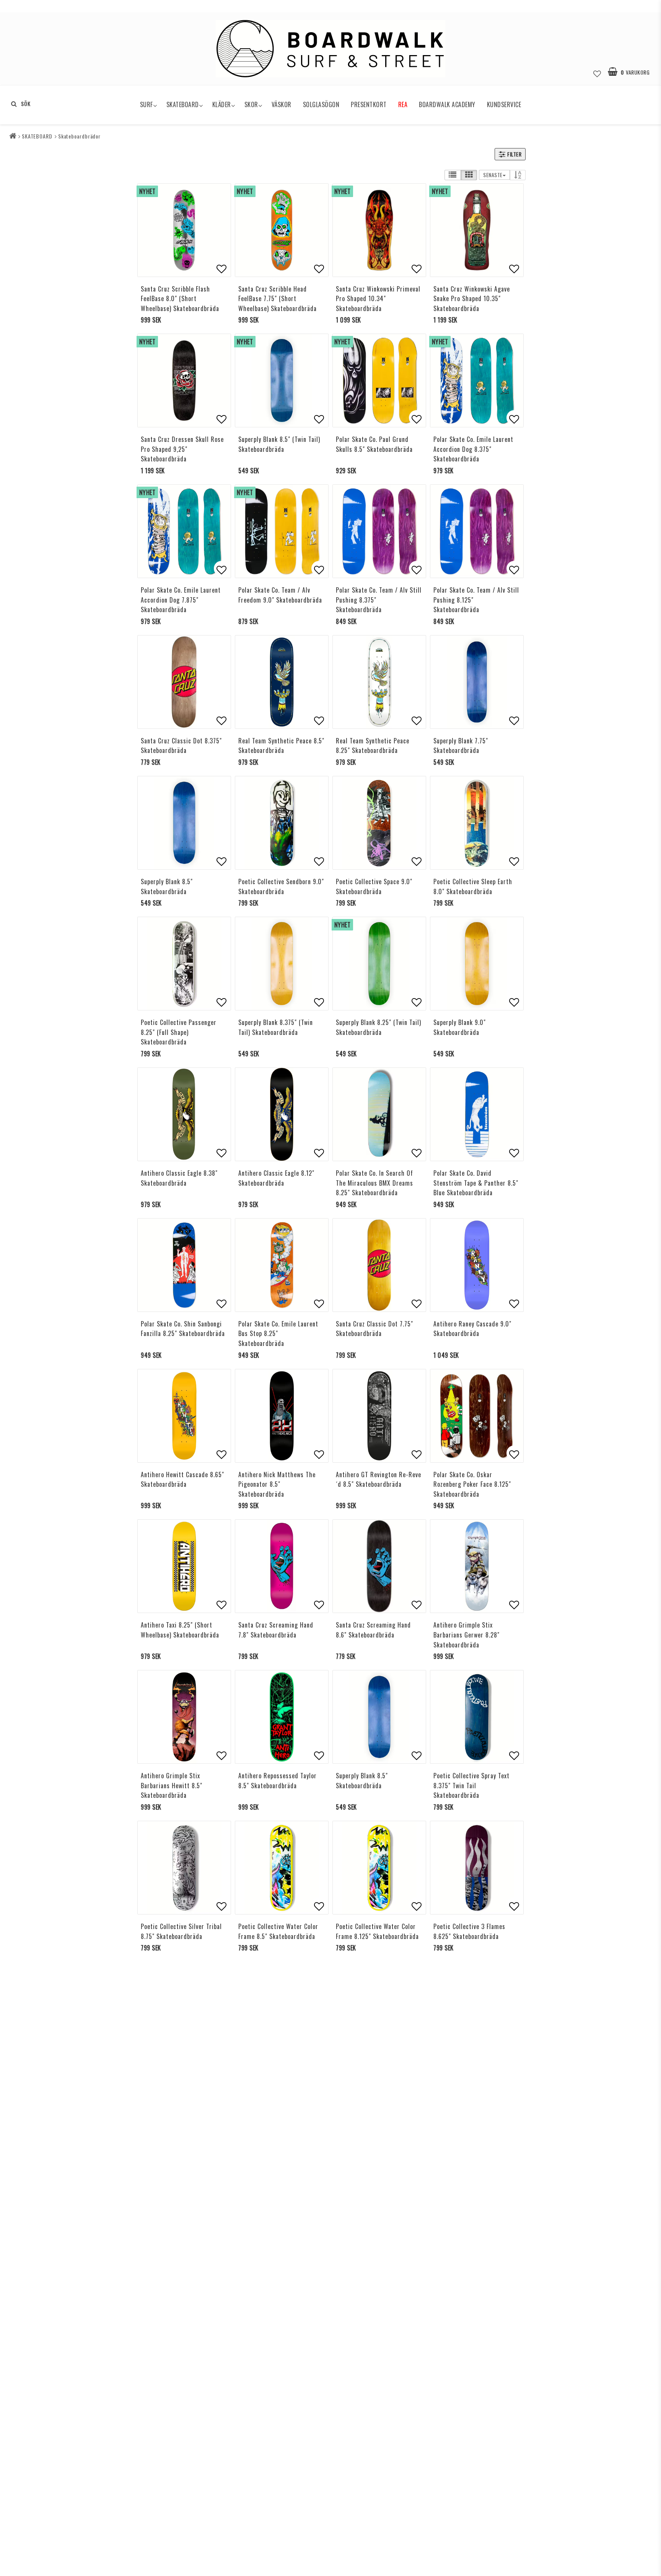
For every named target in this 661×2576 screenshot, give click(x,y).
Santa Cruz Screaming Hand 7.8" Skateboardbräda (276, 1630)
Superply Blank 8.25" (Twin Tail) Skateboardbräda (379, 1027)
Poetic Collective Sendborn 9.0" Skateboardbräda (281, 886)
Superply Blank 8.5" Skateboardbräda (167, 886)
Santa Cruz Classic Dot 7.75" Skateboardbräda (374, 1329)
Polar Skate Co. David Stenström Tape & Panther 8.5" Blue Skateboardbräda (476, 1183)
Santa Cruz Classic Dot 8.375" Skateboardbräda (181, 746)
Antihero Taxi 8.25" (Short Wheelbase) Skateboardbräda (180, 1630)
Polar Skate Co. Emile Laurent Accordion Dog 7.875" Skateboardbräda (181, 600)
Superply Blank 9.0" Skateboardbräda (460, 1027)
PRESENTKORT (369, 104)
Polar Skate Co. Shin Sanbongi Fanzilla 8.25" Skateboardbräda (183, 1329)
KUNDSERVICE (504, 104)
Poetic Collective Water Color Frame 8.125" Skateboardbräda (377, 1931)
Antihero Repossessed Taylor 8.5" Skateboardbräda (278, 1781)
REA (403, 104)
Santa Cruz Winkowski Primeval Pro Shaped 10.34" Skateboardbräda (378, 299)
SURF (147, 104)
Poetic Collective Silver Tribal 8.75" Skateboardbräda (181, 1931)
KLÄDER (222, 104)
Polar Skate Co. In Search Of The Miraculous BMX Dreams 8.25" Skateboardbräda (374, 1183)
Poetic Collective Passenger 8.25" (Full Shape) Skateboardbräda (179, 1032)
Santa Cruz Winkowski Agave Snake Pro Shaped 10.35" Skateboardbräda (472, 299)
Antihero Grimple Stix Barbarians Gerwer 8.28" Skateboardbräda (466, 1635)
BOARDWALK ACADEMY (447, 104)
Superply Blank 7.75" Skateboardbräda (461, 746)
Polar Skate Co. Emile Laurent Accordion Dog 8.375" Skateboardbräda (473, 449)
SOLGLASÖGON (321, 104)
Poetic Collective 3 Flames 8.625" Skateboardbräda (469, 1931)
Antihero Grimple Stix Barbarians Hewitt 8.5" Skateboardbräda (172, 1785)
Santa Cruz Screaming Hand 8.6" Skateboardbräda (373, 1630)
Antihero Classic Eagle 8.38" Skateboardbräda (179, 1178)
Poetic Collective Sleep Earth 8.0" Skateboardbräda (473, 886)
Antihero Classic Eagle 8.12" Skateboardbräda (276, 1178)
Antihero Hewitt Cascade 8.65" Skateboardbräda (182, 1479)
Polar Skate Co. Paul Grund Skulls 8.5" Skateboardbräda (374, 444)
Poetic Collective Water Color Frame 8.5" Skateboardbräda (278, 1931)
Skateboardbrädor (79, 136)
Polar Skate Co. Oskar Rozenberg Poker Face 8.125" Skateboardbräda (472, 1484)
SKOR (251, 104)
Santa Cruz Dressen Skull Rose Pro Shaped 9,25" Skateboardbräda (182, 449)
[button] (597, 72)
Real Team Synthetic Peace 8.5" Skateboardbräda (281, 746)
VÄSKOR (282, 104)
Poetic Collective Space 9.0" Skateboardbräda (374, 886)
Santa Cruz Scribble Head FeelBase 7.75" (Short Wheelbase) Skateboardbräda (278, 299)
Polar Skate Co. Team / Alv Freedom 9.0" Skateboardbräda (280, 595)
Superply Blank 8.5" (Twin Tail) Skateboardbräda (279, 444)
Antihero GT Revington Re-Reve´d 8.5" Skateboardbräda (379, 1479)
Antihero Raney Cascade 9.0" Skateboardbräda (472, 1329)
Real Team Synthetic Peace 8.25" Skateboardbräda (373, 746)
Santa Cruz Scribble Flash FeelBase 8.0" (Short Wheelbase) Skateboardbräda (180, 299)
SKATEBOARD (183, 104)
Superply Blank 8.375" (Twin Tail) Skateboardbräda (276, 1027)
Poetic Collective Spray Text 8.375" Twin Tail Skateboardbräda (471, 1785)
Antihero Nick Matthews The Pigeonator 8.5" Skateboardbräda (277, 1484)
